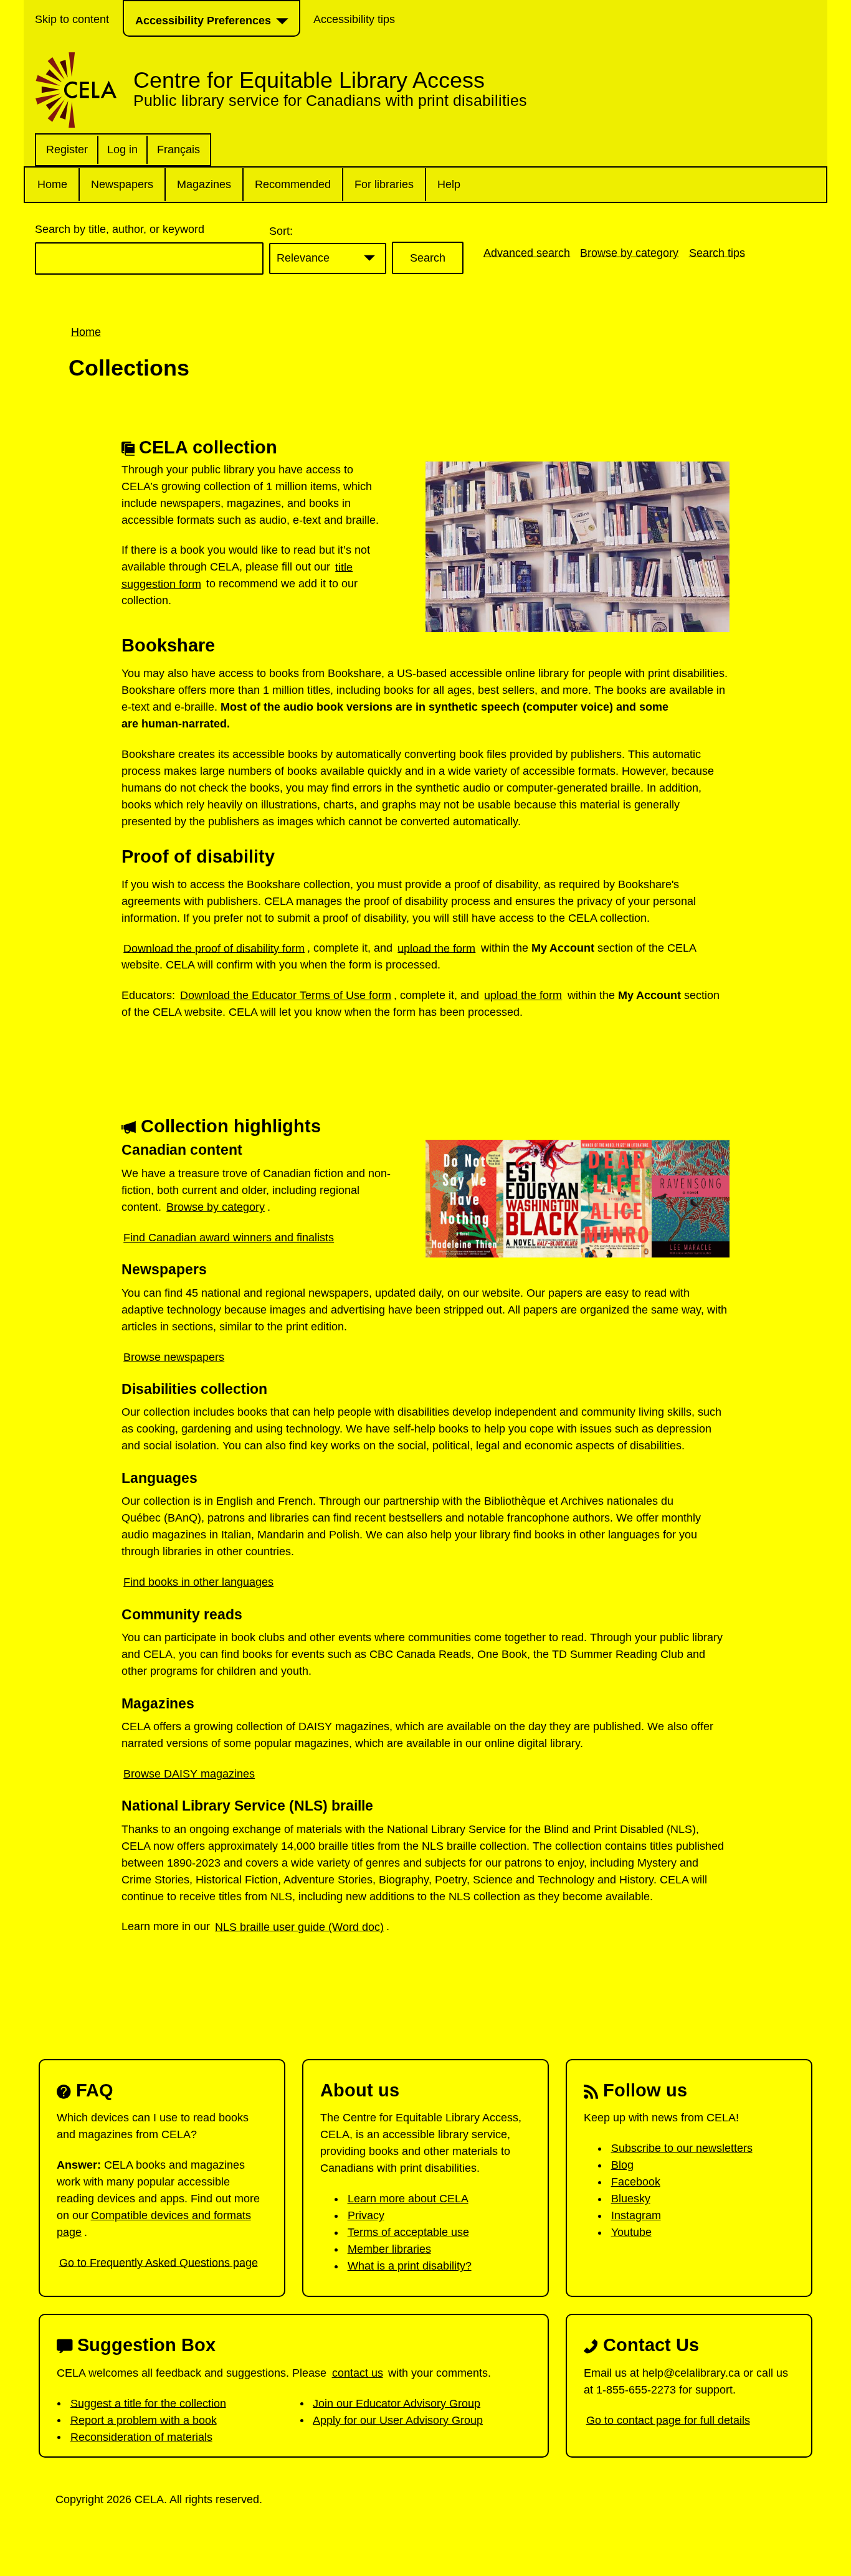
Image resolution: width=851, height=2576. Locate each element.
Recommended (293, 184)
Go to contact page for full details (668, 2420)
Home (52, 184)
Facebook (636, 2182)
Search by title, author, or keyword (120, 229)
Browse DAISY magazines (189, 1774)
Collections (129, 368)
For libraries (384, 184)
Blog (622, 2165)
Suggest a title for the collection (148, 2403)
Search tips (717, 252)
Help (449, 184)
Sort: (281, 231)
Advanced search (527, 252)
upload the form (436, 948)
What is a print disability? (410, 2266)
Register (67, 149)
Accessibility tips (354, 19)
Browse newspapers (174, 1357)
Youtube (631, 2232)
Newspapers (122, 184)
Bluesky (631, 2199)
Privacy (366, 2215)
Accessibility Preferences (203, 21)
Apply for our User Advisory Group (398, 2420)
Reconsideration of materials (141, 2436)
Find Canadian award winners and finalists (229, 1238)
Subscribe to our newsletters (682, 2148)
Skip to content (72, 19)
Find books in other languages (198, 1582)
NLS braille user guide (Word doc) (299, 1926)
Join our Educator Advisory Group (397, 2403)
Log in (122, 149)
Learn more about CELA (408, 2199)
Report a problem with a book (144, 2420)
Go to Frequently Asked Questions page (159, 2262)
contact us (358, 2373)
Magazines (204, 184)
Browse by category (629, 252)
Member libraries (389, 2249)
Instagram (636, 2215)
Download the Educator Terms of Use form (286, 995)
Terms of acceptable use (408, 2232)
